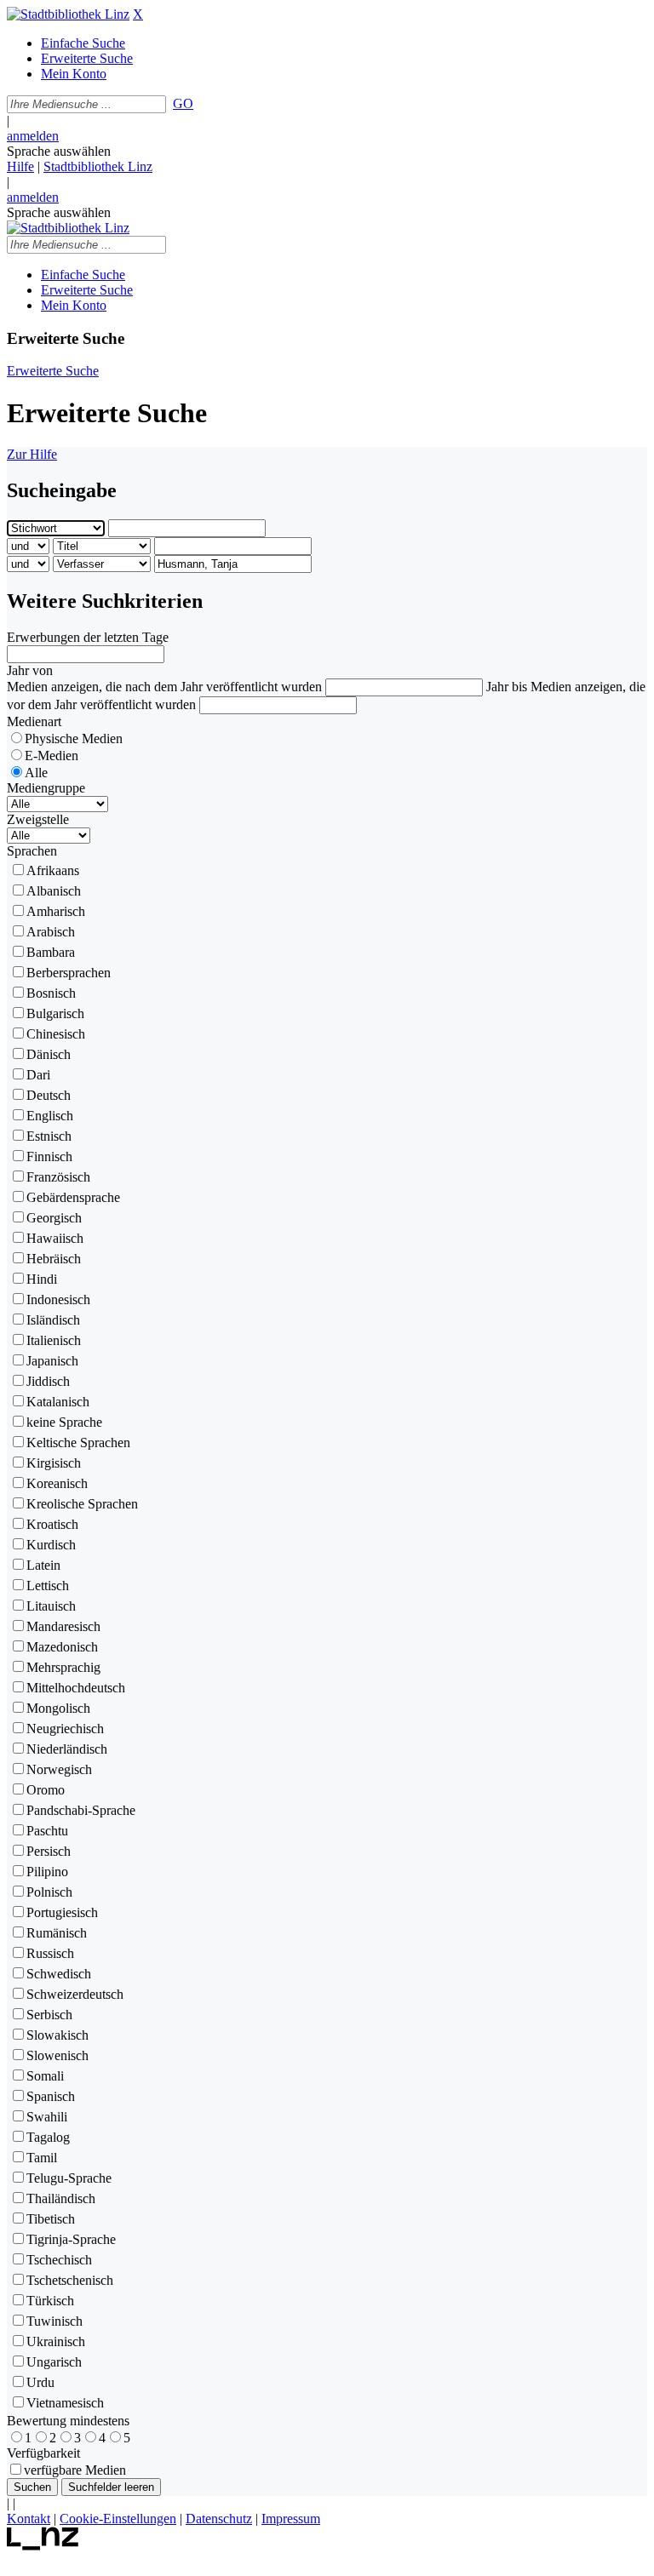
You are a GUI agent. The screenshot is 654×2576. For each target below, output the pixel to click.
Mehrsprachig (63, 1667)
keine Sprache (64, 1422)
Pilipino (47, 1872)
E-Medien (52, 756)
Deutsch (49, 1095)
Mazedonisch (62, 1647)
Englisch (50, 1116)
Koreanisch (57, 1483)
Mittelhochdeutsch (76, 1688)
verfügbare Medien (75, 2470)
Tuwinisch (54, 2321)
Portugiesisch (62, 1912)
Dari (38, 1075)
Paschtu (47, 1831)
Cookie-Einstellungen (118, 2519)
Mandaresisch (63, 1626)
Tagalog (48, 2137)
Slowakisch (57, 2035)
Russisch (50, 1953)
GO (183, 103)
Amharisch (56, 911)
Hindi (42, 1279)
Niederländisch (67, 1749)
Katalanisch (58, 1402)
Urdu (40, 2382)
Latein (43, 1565)
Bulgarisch (55, 1013)
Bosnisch (51, 993)
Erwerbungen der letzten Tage (88, 637)
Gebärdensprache (73, 1197)
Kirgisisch (54, 1463)
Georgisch (54, 1218)
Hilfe (20, 166)
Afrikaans (53, 870)
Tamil (42, 2158)
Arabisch (51, 932)
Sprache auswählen (59, 151)
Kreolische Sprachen (82, 1504)
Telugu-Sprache (69, 2178)
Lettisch (48, 1586)
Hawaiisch (55, 1238)
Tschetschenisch (70, 2280)
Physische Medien (74, 738)
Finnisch (49, 1156)
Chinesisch (56, 1034)
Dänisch (49, 1054)
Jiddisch (48, 1381)
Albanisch (54, 891)
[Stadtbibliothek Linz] (68, 14)
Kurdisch (51, 1545)
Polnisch (49, 1892)
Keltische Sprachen (78, 1443)
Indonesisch (58, 1299)
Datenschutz (219, 2519)
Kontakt (29, 2519)
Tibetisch (51, 2219)
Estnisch (49, 1136)
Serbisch (49, 2015)
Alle (36, 773)
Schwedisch (59, 1974)
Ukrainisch (56, 2341)
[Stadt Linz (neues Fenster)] (43, 2546)
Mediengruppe (46, 788)
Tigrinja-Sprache (71, 2239)
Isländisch (53, 1320)
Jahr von (30, 670)
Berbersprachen (69, 973)
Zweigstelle (38, 819)
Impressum (291, 2519)
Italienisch (54, 1340)
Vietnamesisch (65, 2403)
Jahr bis (507, 687)
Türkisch (50, 2301)
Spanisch (51, 2096)
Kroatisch (52, 1524)
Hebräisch (54, 1259)
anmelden (33, 136)
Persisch (49, 1851)
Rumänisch (57, 1933)
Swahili (47, 2117)
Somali (45, 2076)
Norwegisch (59, 1769)
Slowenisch (57, 2055)
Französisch (58, 1177)
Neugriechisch (65, 1729)
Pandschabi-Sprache (81, 1810)
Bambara (51, 952)
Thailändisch (61, 2198)
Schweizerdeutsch (75, 1994)
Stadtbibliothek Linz (98, 166)
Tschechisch (59, 2260)
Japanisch (52, 1361)
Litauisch (51, 1606)
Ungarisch (54, 2362)
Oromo (46, 1790)
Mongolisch (58, 1708)
